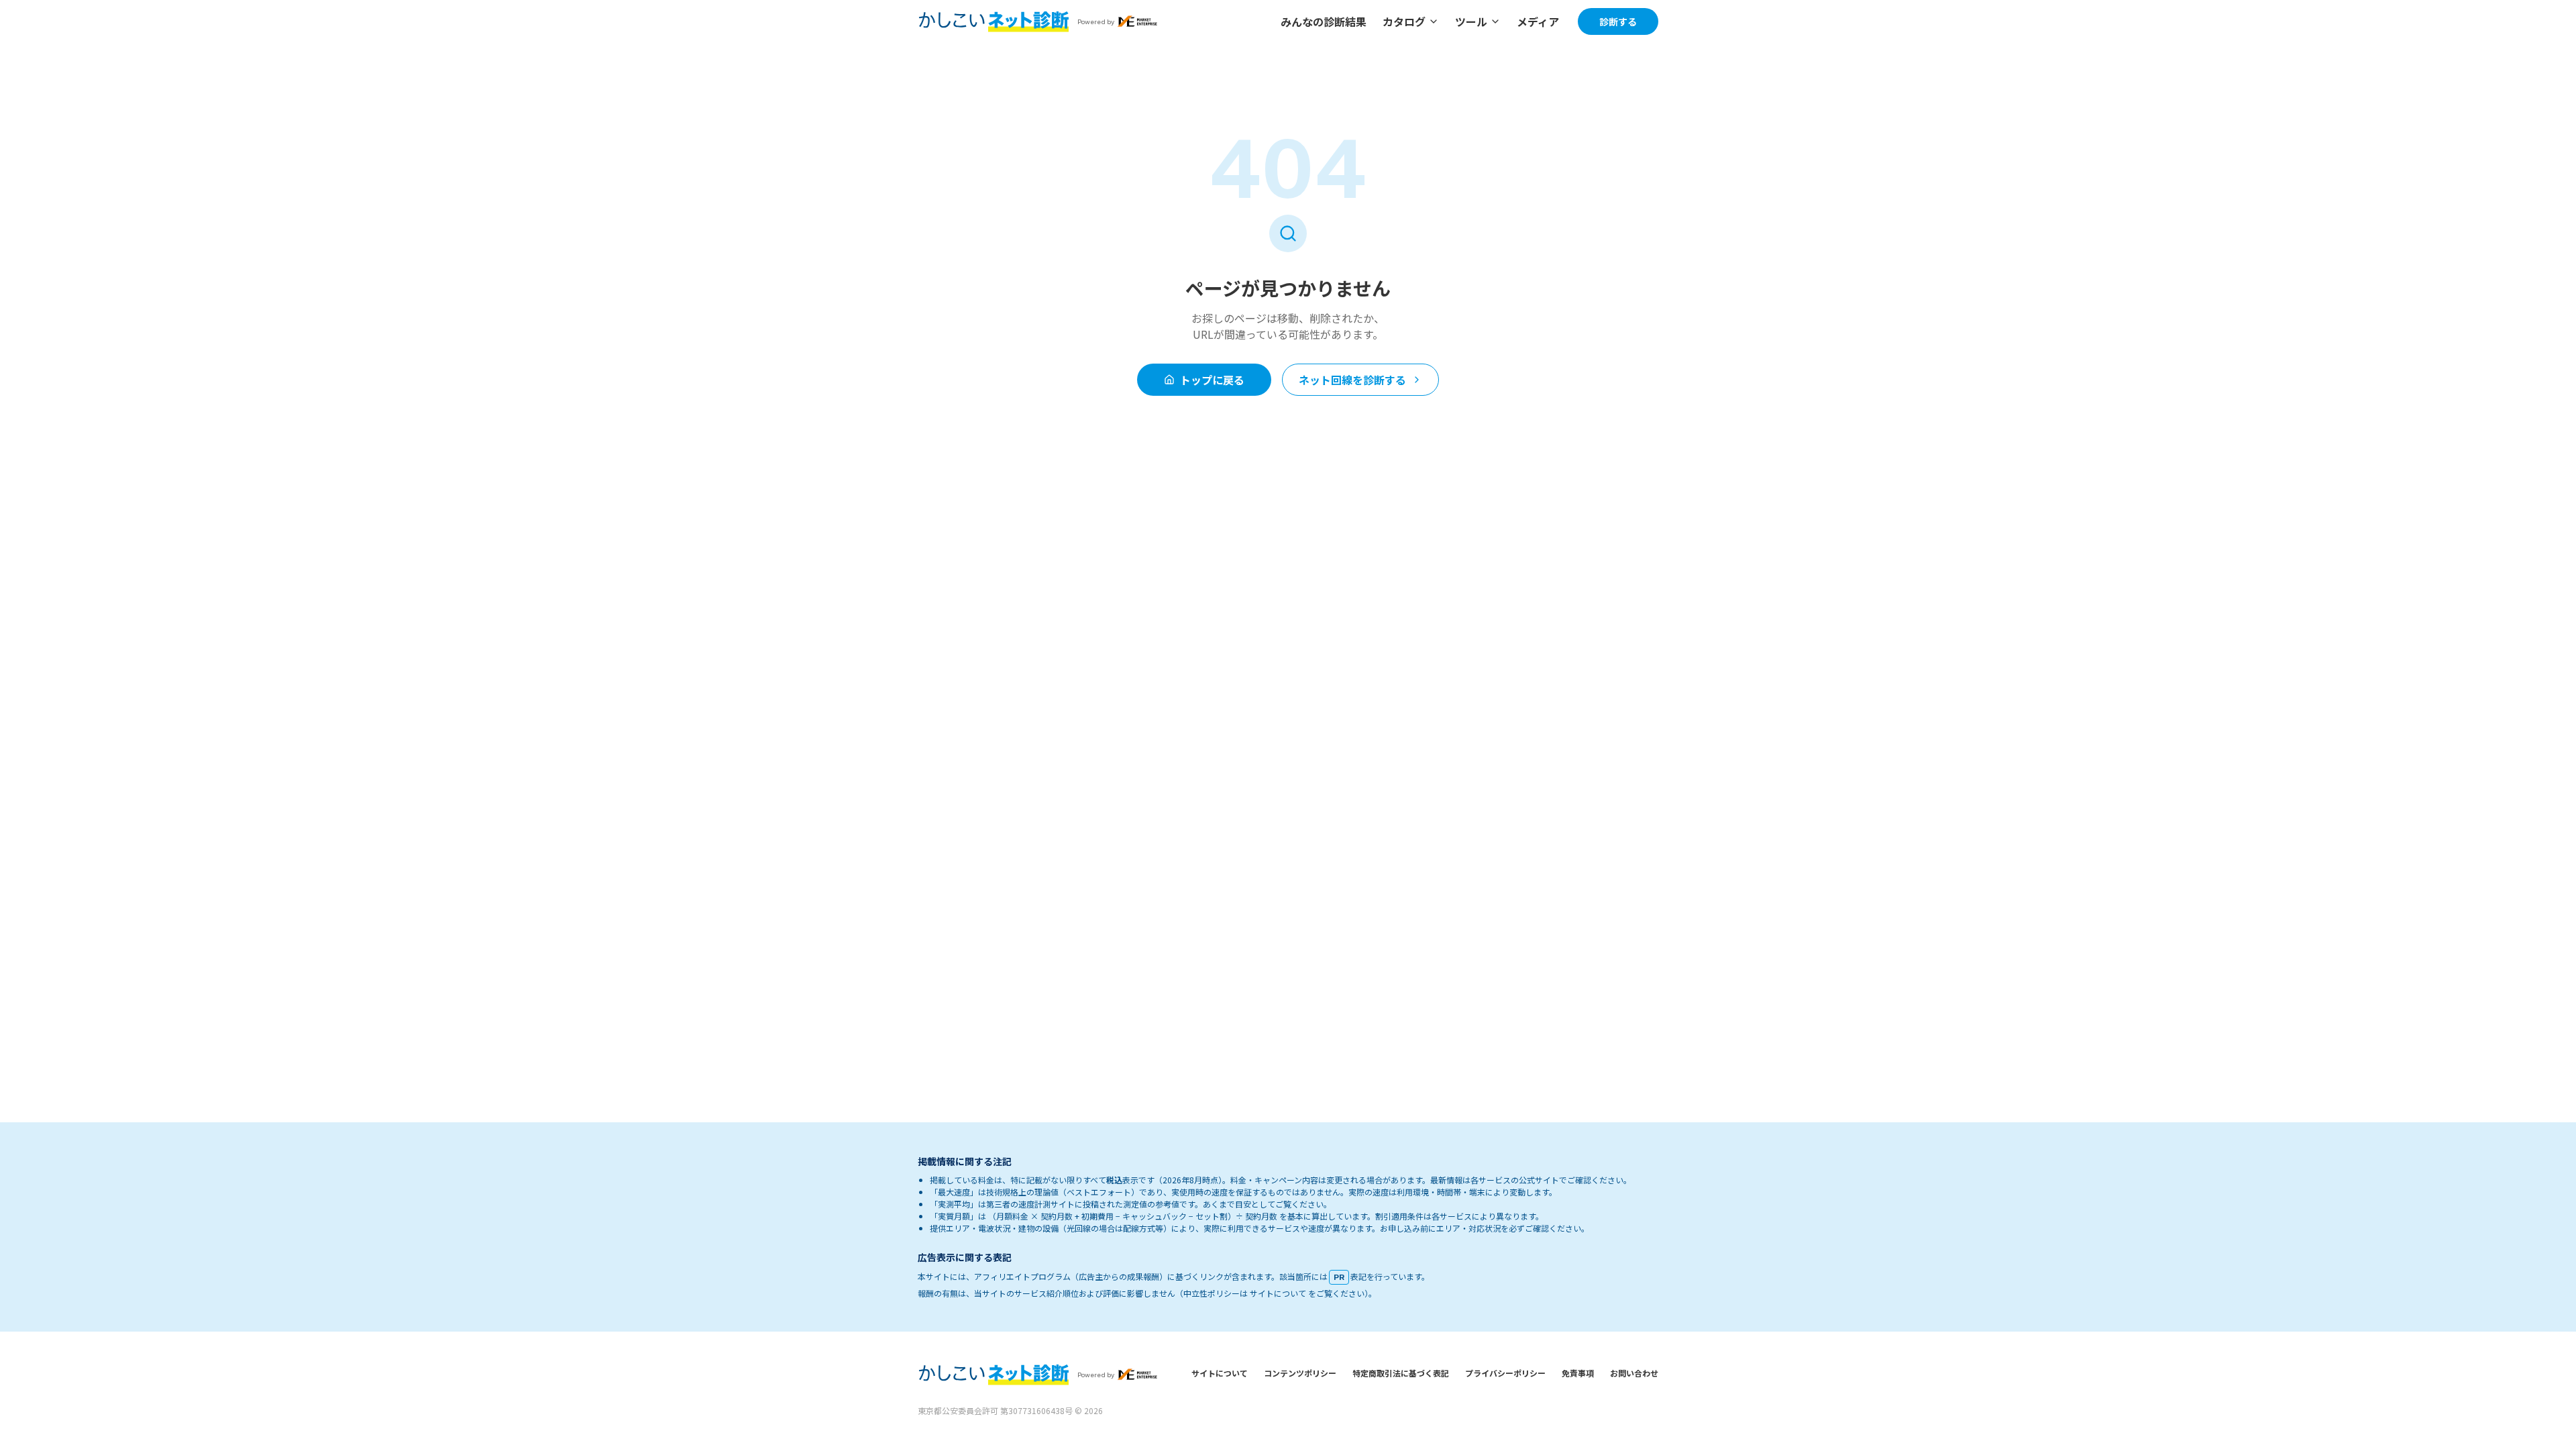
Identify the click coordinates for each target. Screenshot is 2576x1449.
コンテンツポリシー (1300, 1373)
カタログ (1404, 21)
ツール (1471, 21)
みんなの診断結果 (1324, 21)
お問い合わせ (1634, 1373)
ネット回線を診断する (1352, 380)
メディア (1538, 21)
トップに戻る (1212, 380)
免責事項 (1578, 1373)
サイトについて (1220, 1373)
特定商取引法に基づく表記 (1401, 1373)
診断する (1618, 21)
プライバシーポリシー (1505, 1373)
